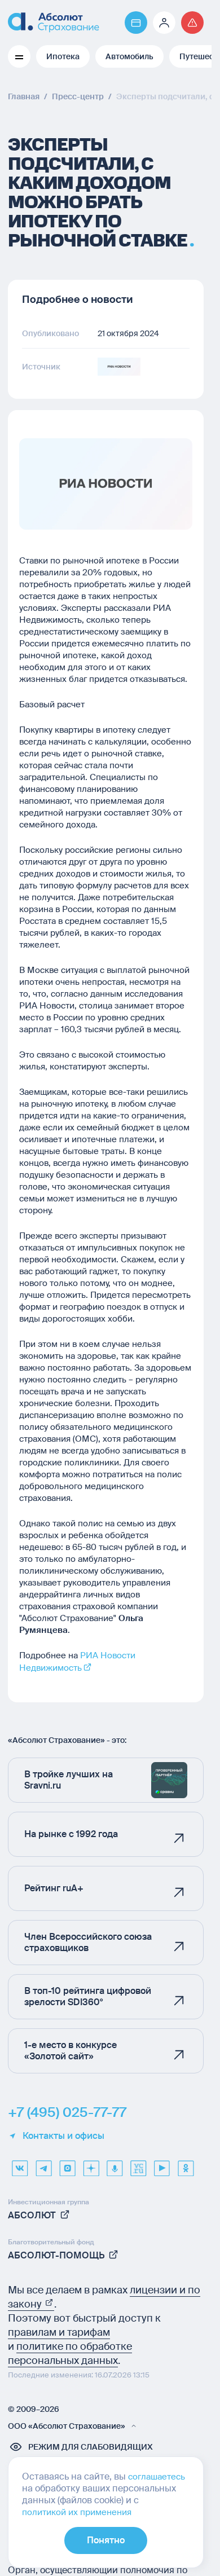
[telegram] (43, 2164)
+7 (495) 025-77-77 (67, 2112)
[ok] (186, 2164)
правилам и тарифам (59, 2332)
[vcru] (138, 2164)
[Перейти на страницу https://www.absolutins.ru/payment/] (136, 23)
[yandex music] (115, 2164)
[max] (67, 2164)
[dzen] (91, 2164)
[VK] (20, 2164)
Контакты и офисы (63, 2136)
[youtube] (162, 2164)
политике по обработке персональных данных (70, 2353)
